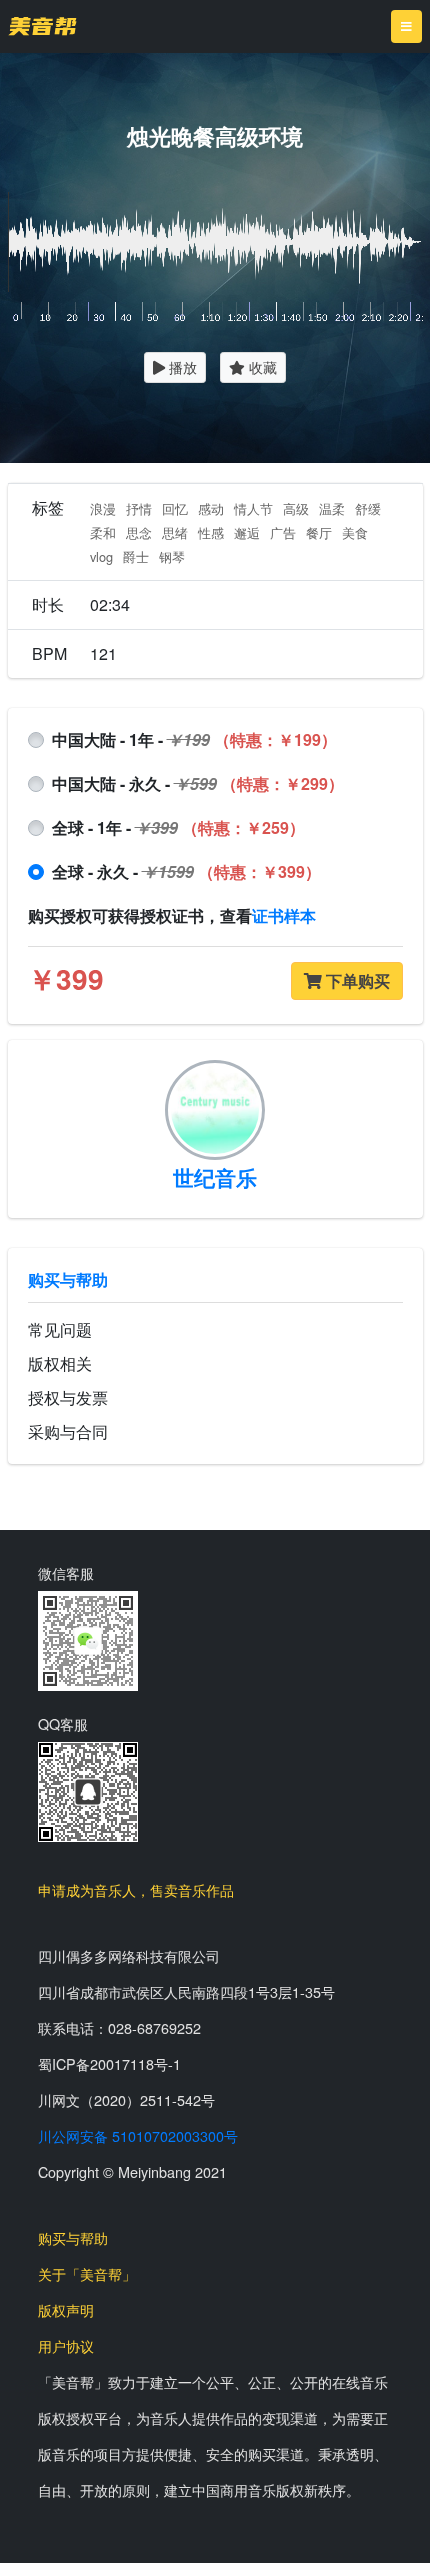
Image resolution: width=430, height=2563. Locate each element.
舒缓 (368, 508)
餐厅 (319, 532)
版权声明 (66, 2309)
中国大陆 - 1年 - (194, 739)
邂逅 (247, 532)
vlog (101, 556)
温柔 (332, 508)
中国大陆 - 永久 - (198, 783)
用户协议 (66, 2345)
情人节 (253, 508)
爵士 (136, 556)
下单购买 (356, 980)
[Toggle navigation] (406, 26)
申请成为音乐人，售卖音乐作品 (136, 1889)
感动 (211, 508)
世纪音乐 (215, 1177)
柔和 (103, 532)
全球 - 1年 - (178, 827)
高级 (296, 508)
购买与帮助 (68, 1279)
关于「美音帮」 (87, 2273)
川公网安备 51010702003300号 (138, 2135)
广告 (283, 532)
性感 (211, 532)
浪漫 (103, 508)
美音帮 (42, 26)
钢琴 (172, 556)
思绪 (175, 532)
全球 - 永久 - (186, 871)
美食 (355, 532)
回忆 (175, 508)
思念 (139, 532)
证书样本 (284, 915)
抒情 (139, 508)
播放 (181, 367)
